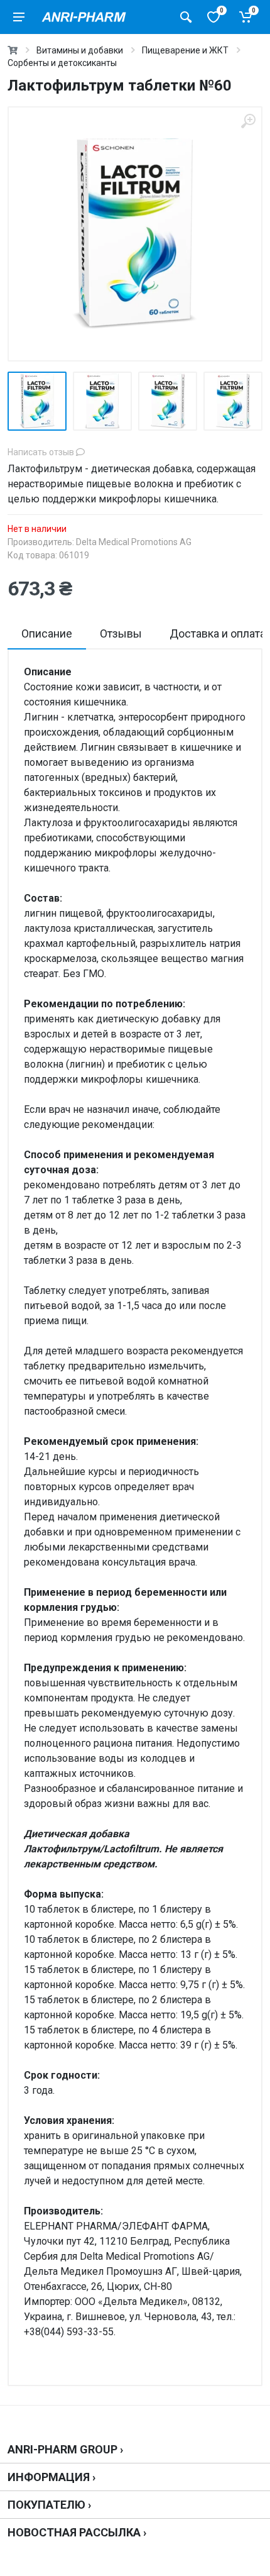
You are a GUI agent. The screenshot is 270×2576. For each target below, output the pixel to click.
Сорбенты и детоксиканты (62, 63)
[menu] (19, 17)
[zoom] (248, 121)
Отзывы (121, 633)
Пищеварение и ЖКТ (185, 50)
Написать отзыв (42, 452)
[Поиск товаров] (186, 17)
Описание (47, 633)
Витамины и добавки (80, 50)
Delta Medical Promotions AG (134, 542)
